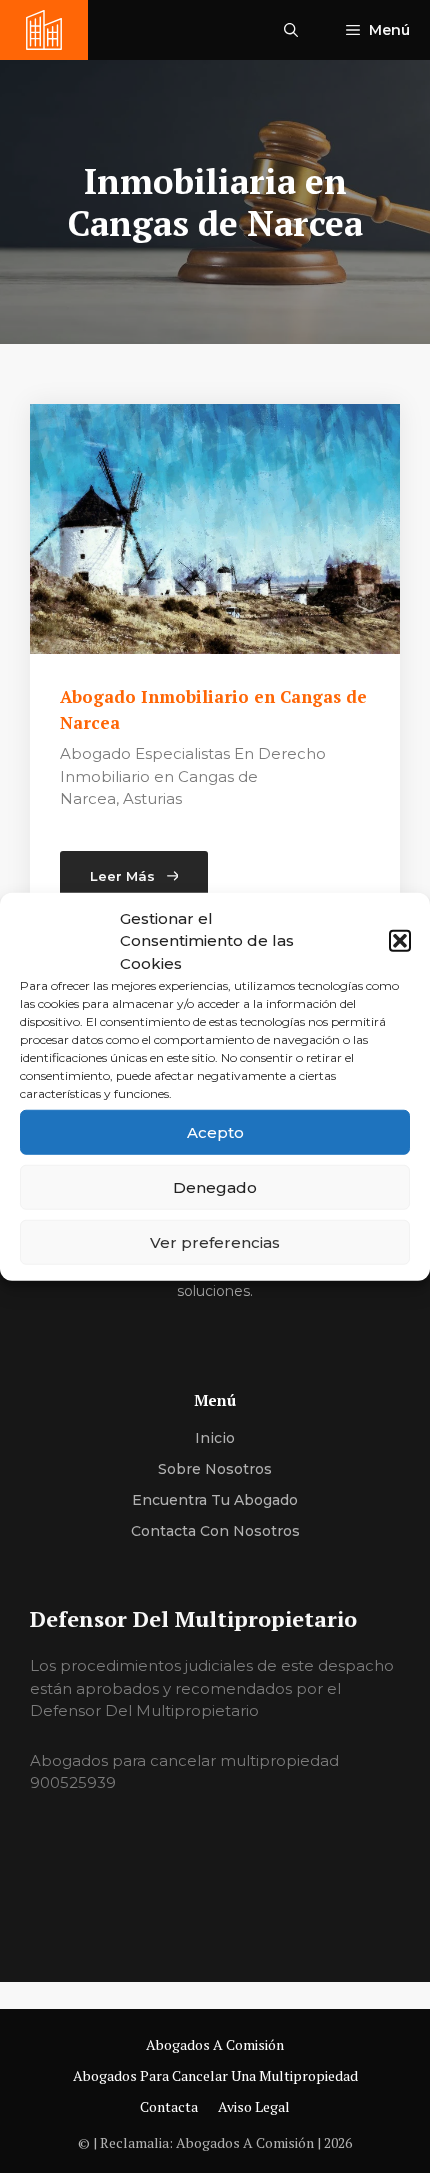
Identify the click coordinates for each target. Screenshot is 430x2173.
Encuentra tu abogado (215, 1500)
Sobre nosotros (215, 1469)
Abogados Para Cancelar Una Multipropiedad (215, 2075)
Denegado (215, 1186)
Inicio (215, 1438)
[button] (400, 941)
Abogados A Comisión (215, 2044)
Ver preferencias (215, 1241)
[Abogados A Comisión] (44, 30)
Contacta (169, 2106)
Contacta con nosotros (215, 1531)
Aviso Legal (254, 2106)
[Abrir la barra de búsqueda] (291, 30)
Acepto (215, 1131)
